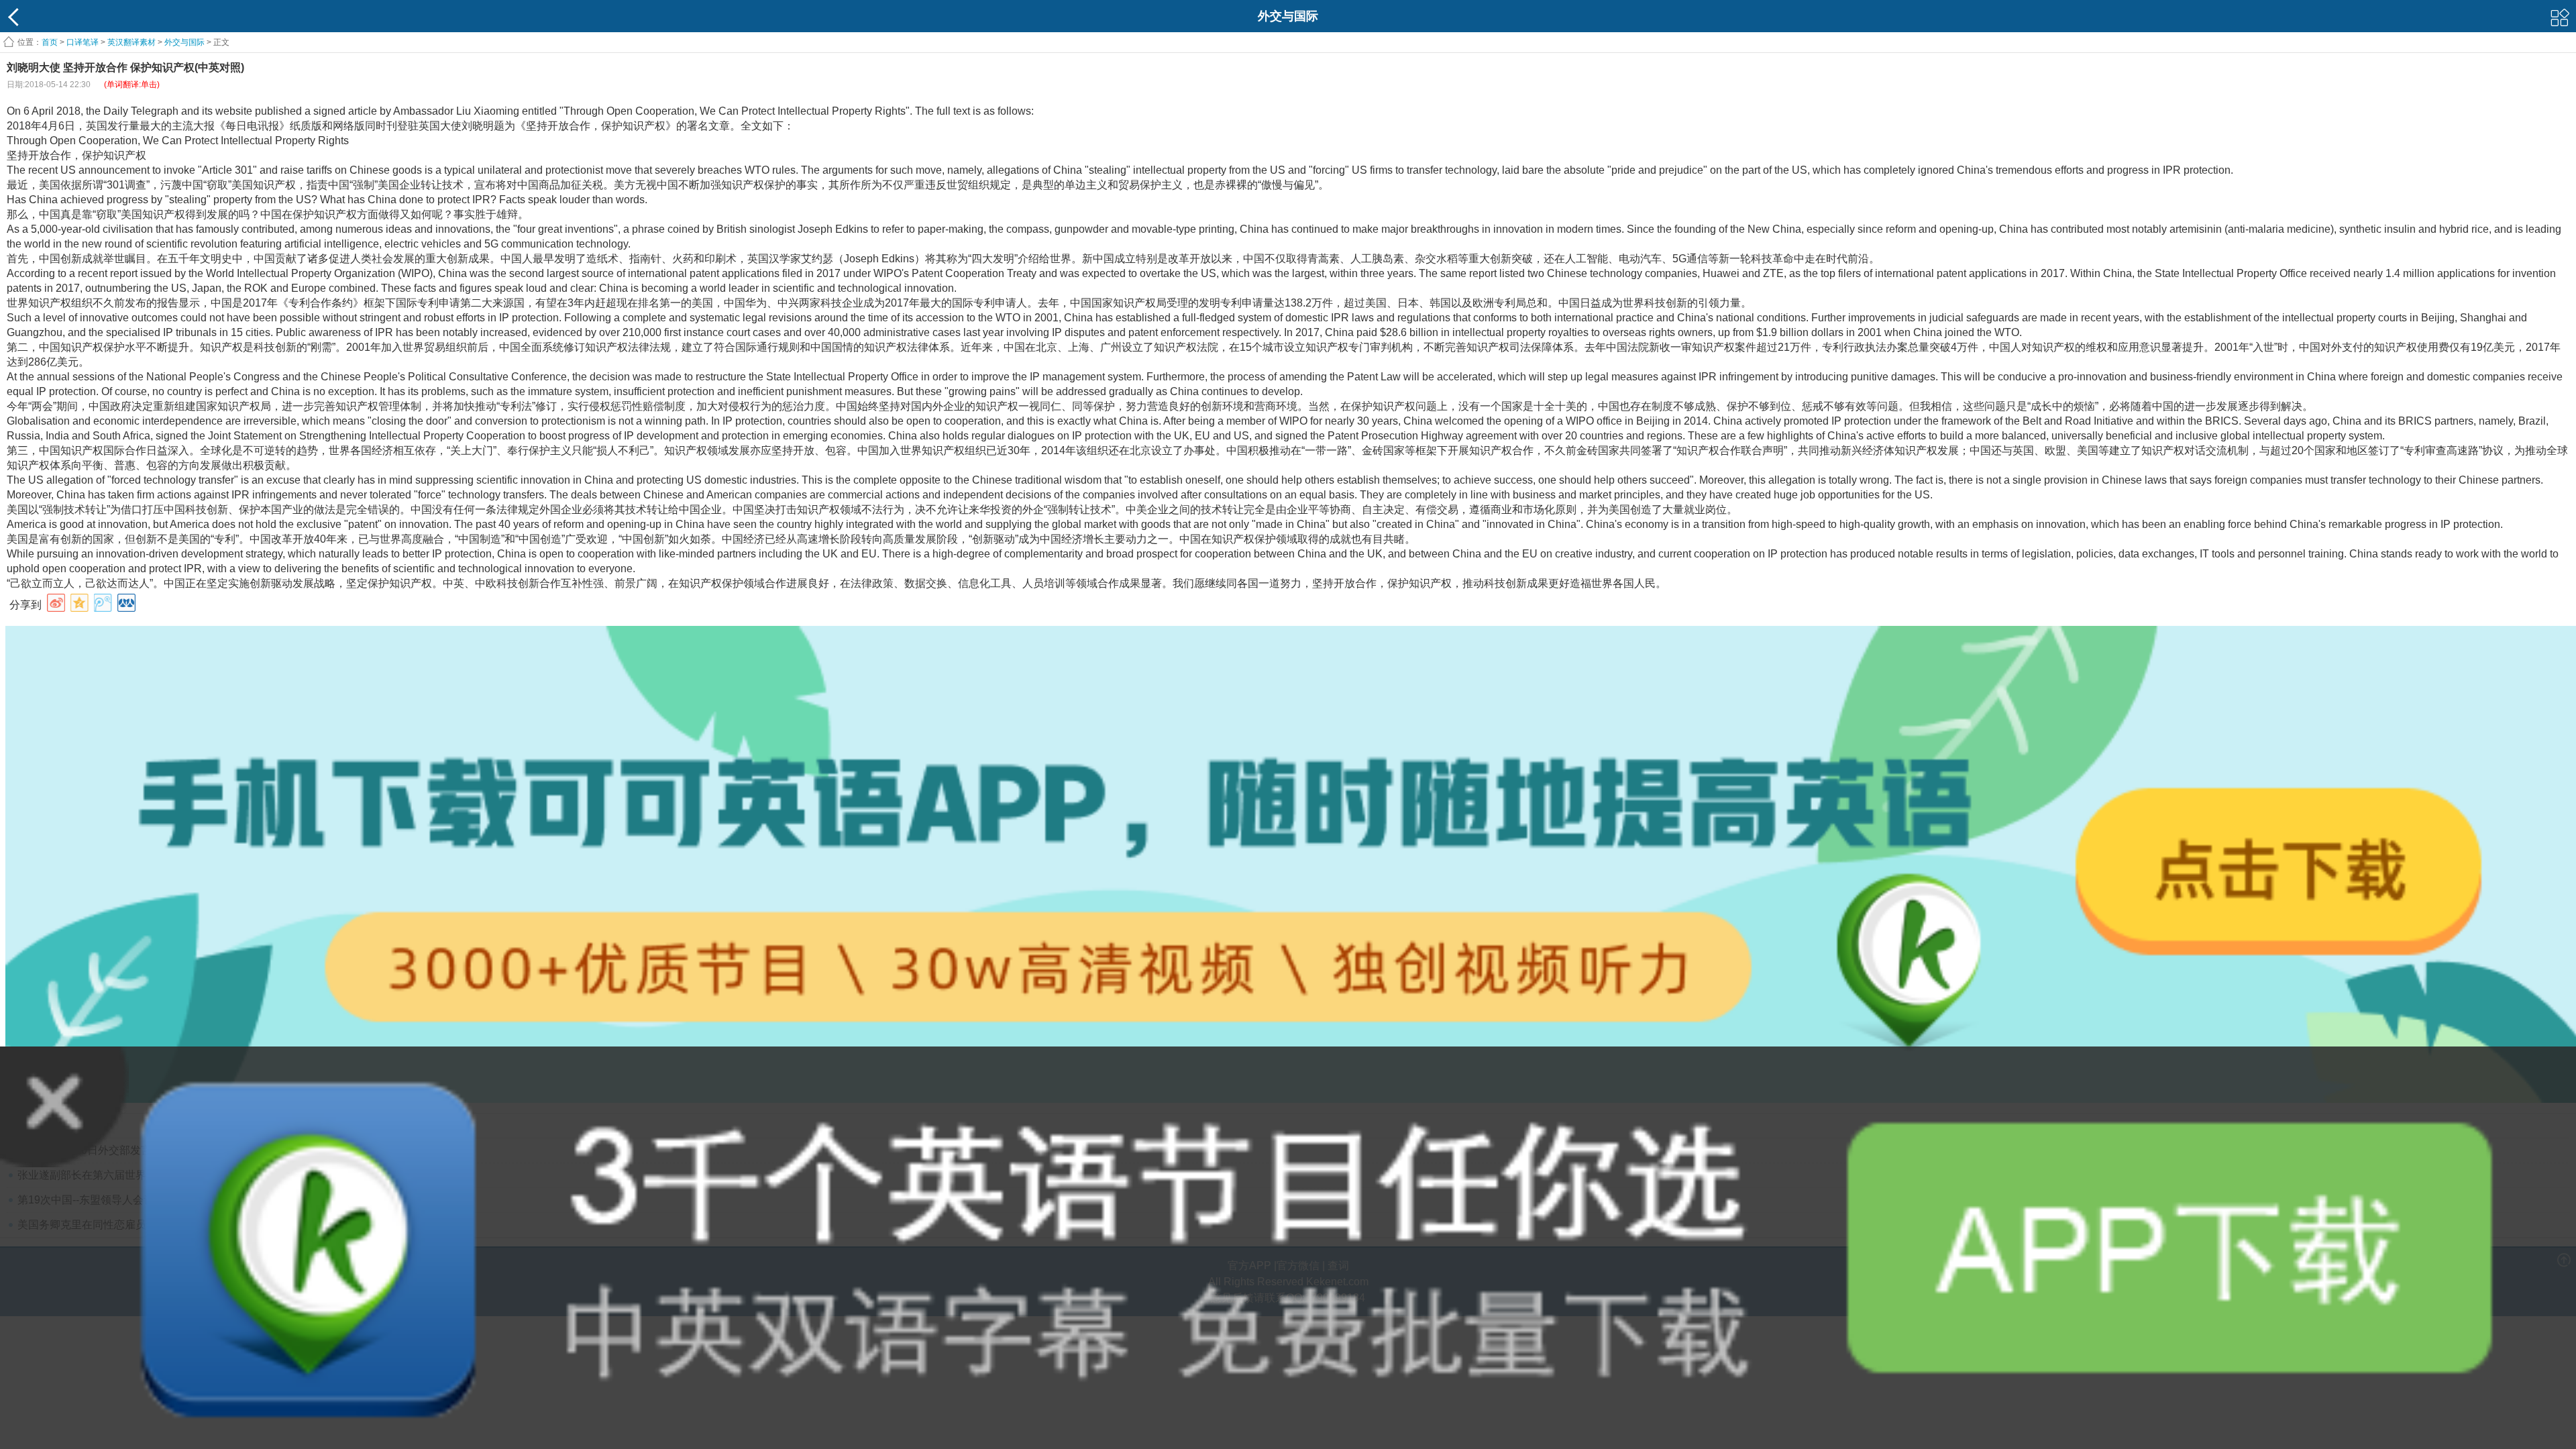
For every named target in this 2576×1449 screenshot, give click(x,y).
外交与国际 (184, 42)
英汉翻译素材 (131, 42)
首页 (50, 42)
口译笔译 (83, 42)
